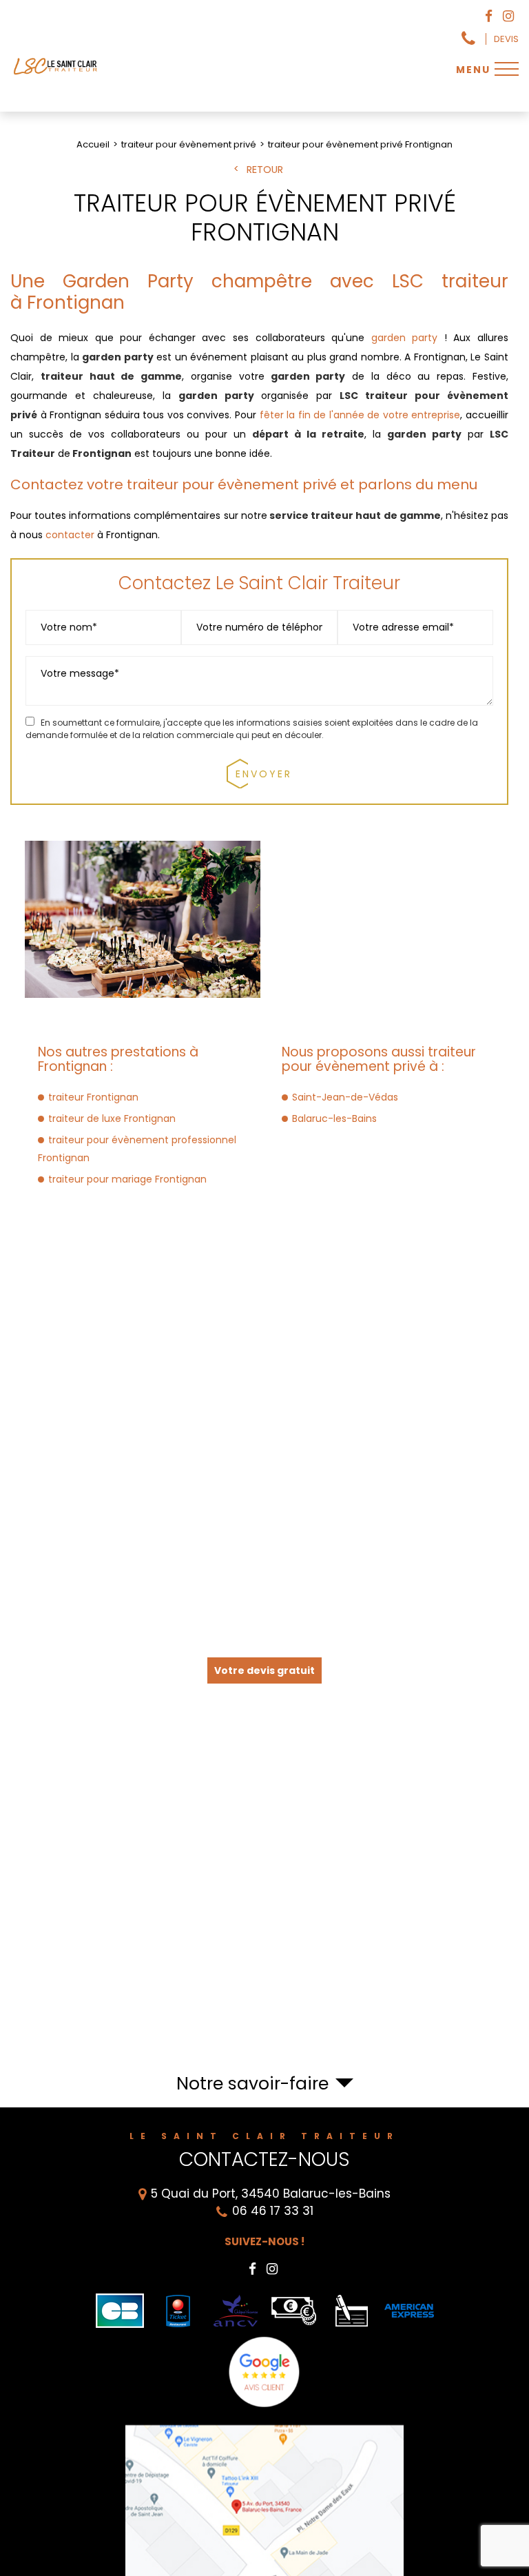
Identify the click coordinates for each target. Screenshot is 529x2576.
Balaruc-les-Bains (334, 1118)
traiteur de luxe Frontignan (112, 1118)
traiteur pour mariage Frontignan (127, 1179)
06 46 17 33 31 (468, 39)
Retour (265, 170)
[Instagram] (508, 17)
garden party (405, 338)
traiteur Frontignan (93, 1097)
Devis (506, 39)
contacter (70, 535)
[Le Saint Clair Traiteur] (56, 74)
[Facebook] (489, 17)
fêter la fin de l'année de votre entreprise (360, 415)
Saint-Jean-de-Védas (345, 1097)
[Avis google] (265, 2372)
